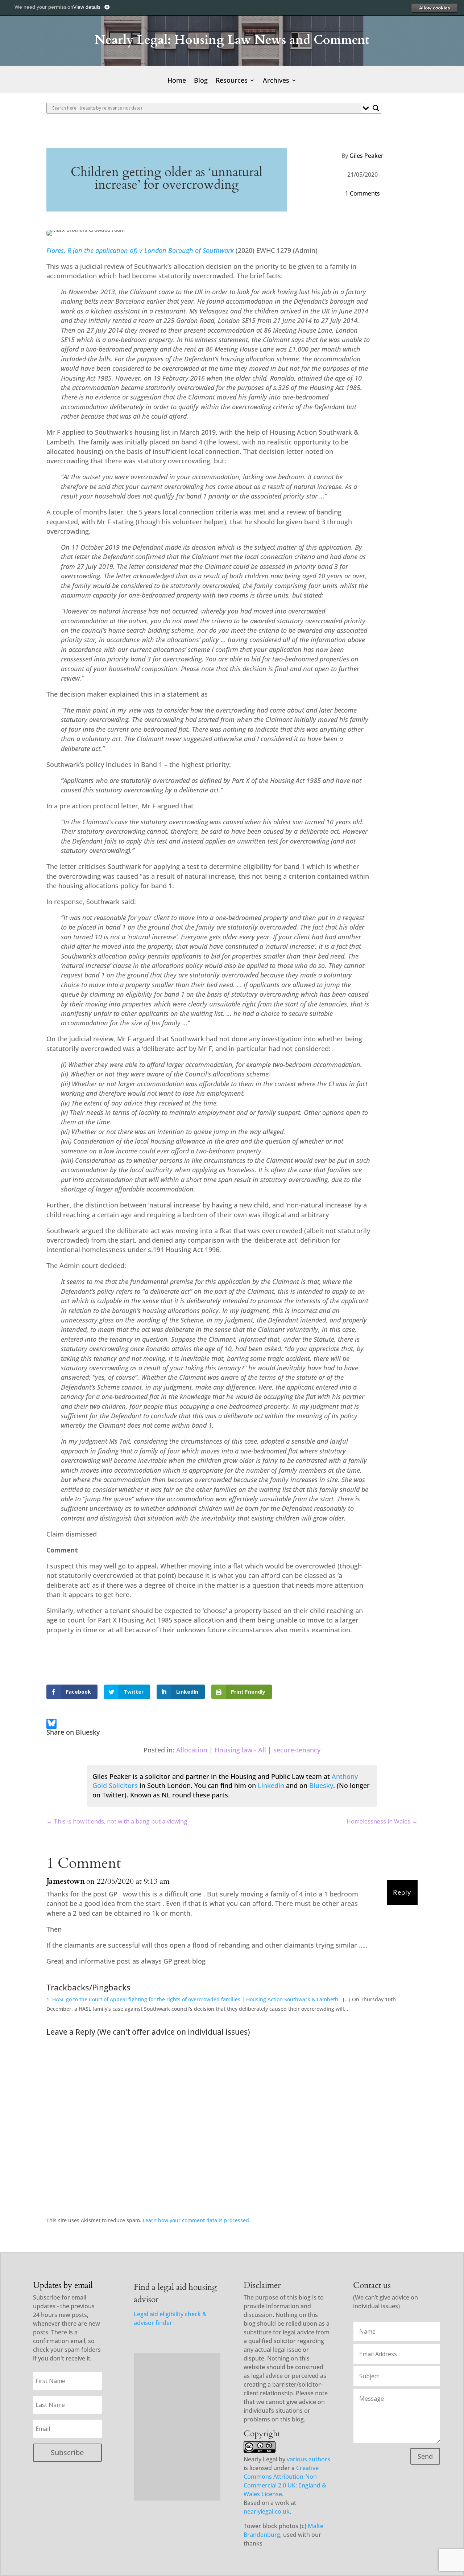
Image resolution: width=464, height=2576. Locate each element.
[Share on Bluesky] (51, 1725)
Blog (201, 81)
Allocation (192, 1750)
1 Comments (362, 193)
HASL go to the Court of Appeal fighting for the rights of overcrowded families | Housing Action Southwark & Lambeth (195, 1999)
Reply (402, 1892)
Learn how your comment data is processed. (197, 2220)
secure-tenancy (297, 1750)
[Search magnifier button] (376, 108)
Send (425, 2456)
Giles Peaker (366, 156)
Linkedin (271, 1785)
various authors (308, 2459)
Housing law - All (240, 1750)
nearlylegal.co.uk (267, 2511)
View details (87, 7)
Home (177, 81)
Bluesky (321, 1785)
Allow (434, 8)
